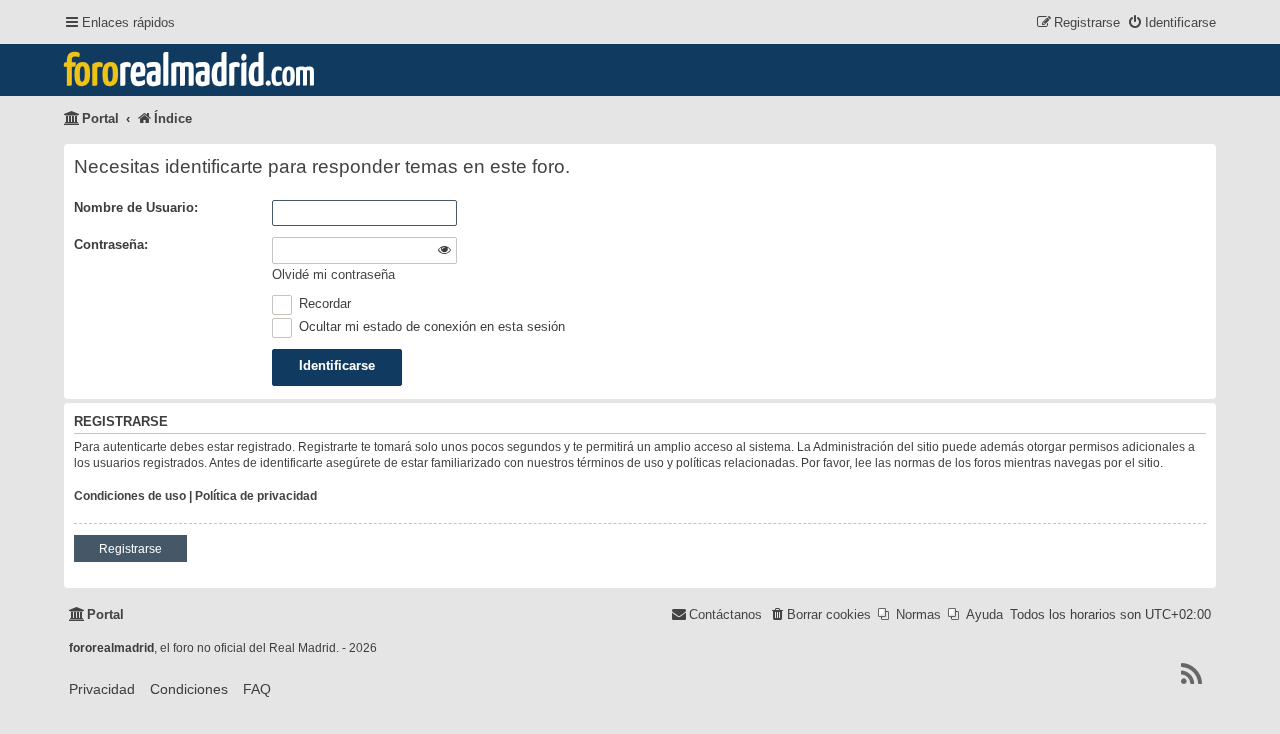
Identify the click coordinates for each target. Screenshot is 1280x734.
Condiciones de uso (130, 496)
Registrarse (130, 549)
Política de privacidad (256, 496)
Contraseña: (111, 244)
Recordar (323, 303)
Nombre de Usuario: (136, 207)
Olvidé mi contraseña (333, 274)
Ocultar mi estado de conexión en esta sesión (430, 326)
